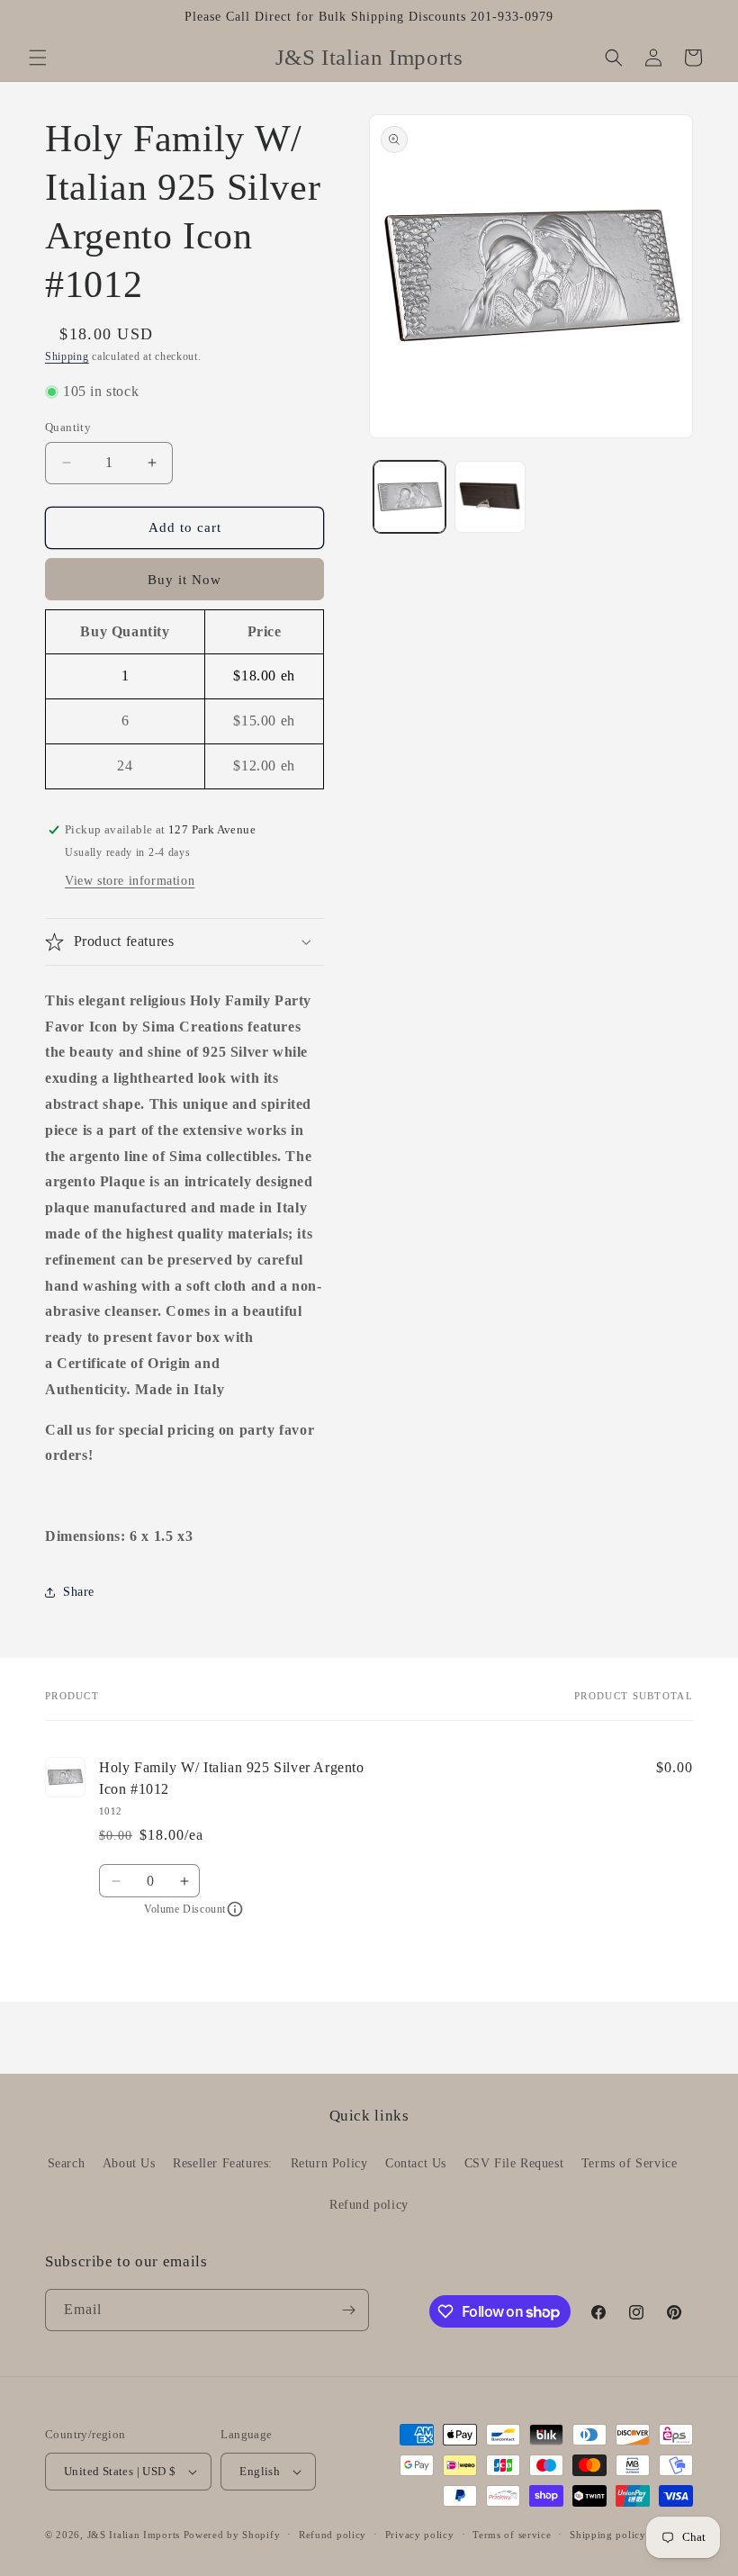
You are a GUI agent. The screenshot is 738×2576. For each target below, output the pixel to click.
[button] (38, 58)
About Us (129, 2163)
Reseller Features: (223, 2163)
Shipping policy (608, 2535)
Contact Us (416, 2163)
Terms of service (512, 2535)
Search (67, 2163)
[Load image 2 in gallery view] (490, 497)
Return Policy (329, 2163)
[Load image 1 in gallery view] (409, 497)
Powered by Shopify (232, 2535)
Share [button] (79, 1592)
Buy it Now (184, 580)
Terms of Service (630, 2163)
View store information (130, 881)
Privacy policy (420, 2535)
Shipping (67, 356)
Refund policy (369, 2205)
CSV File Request (514, 2163)
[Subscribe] (348, 2310)
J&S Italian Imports (134, 2535)
